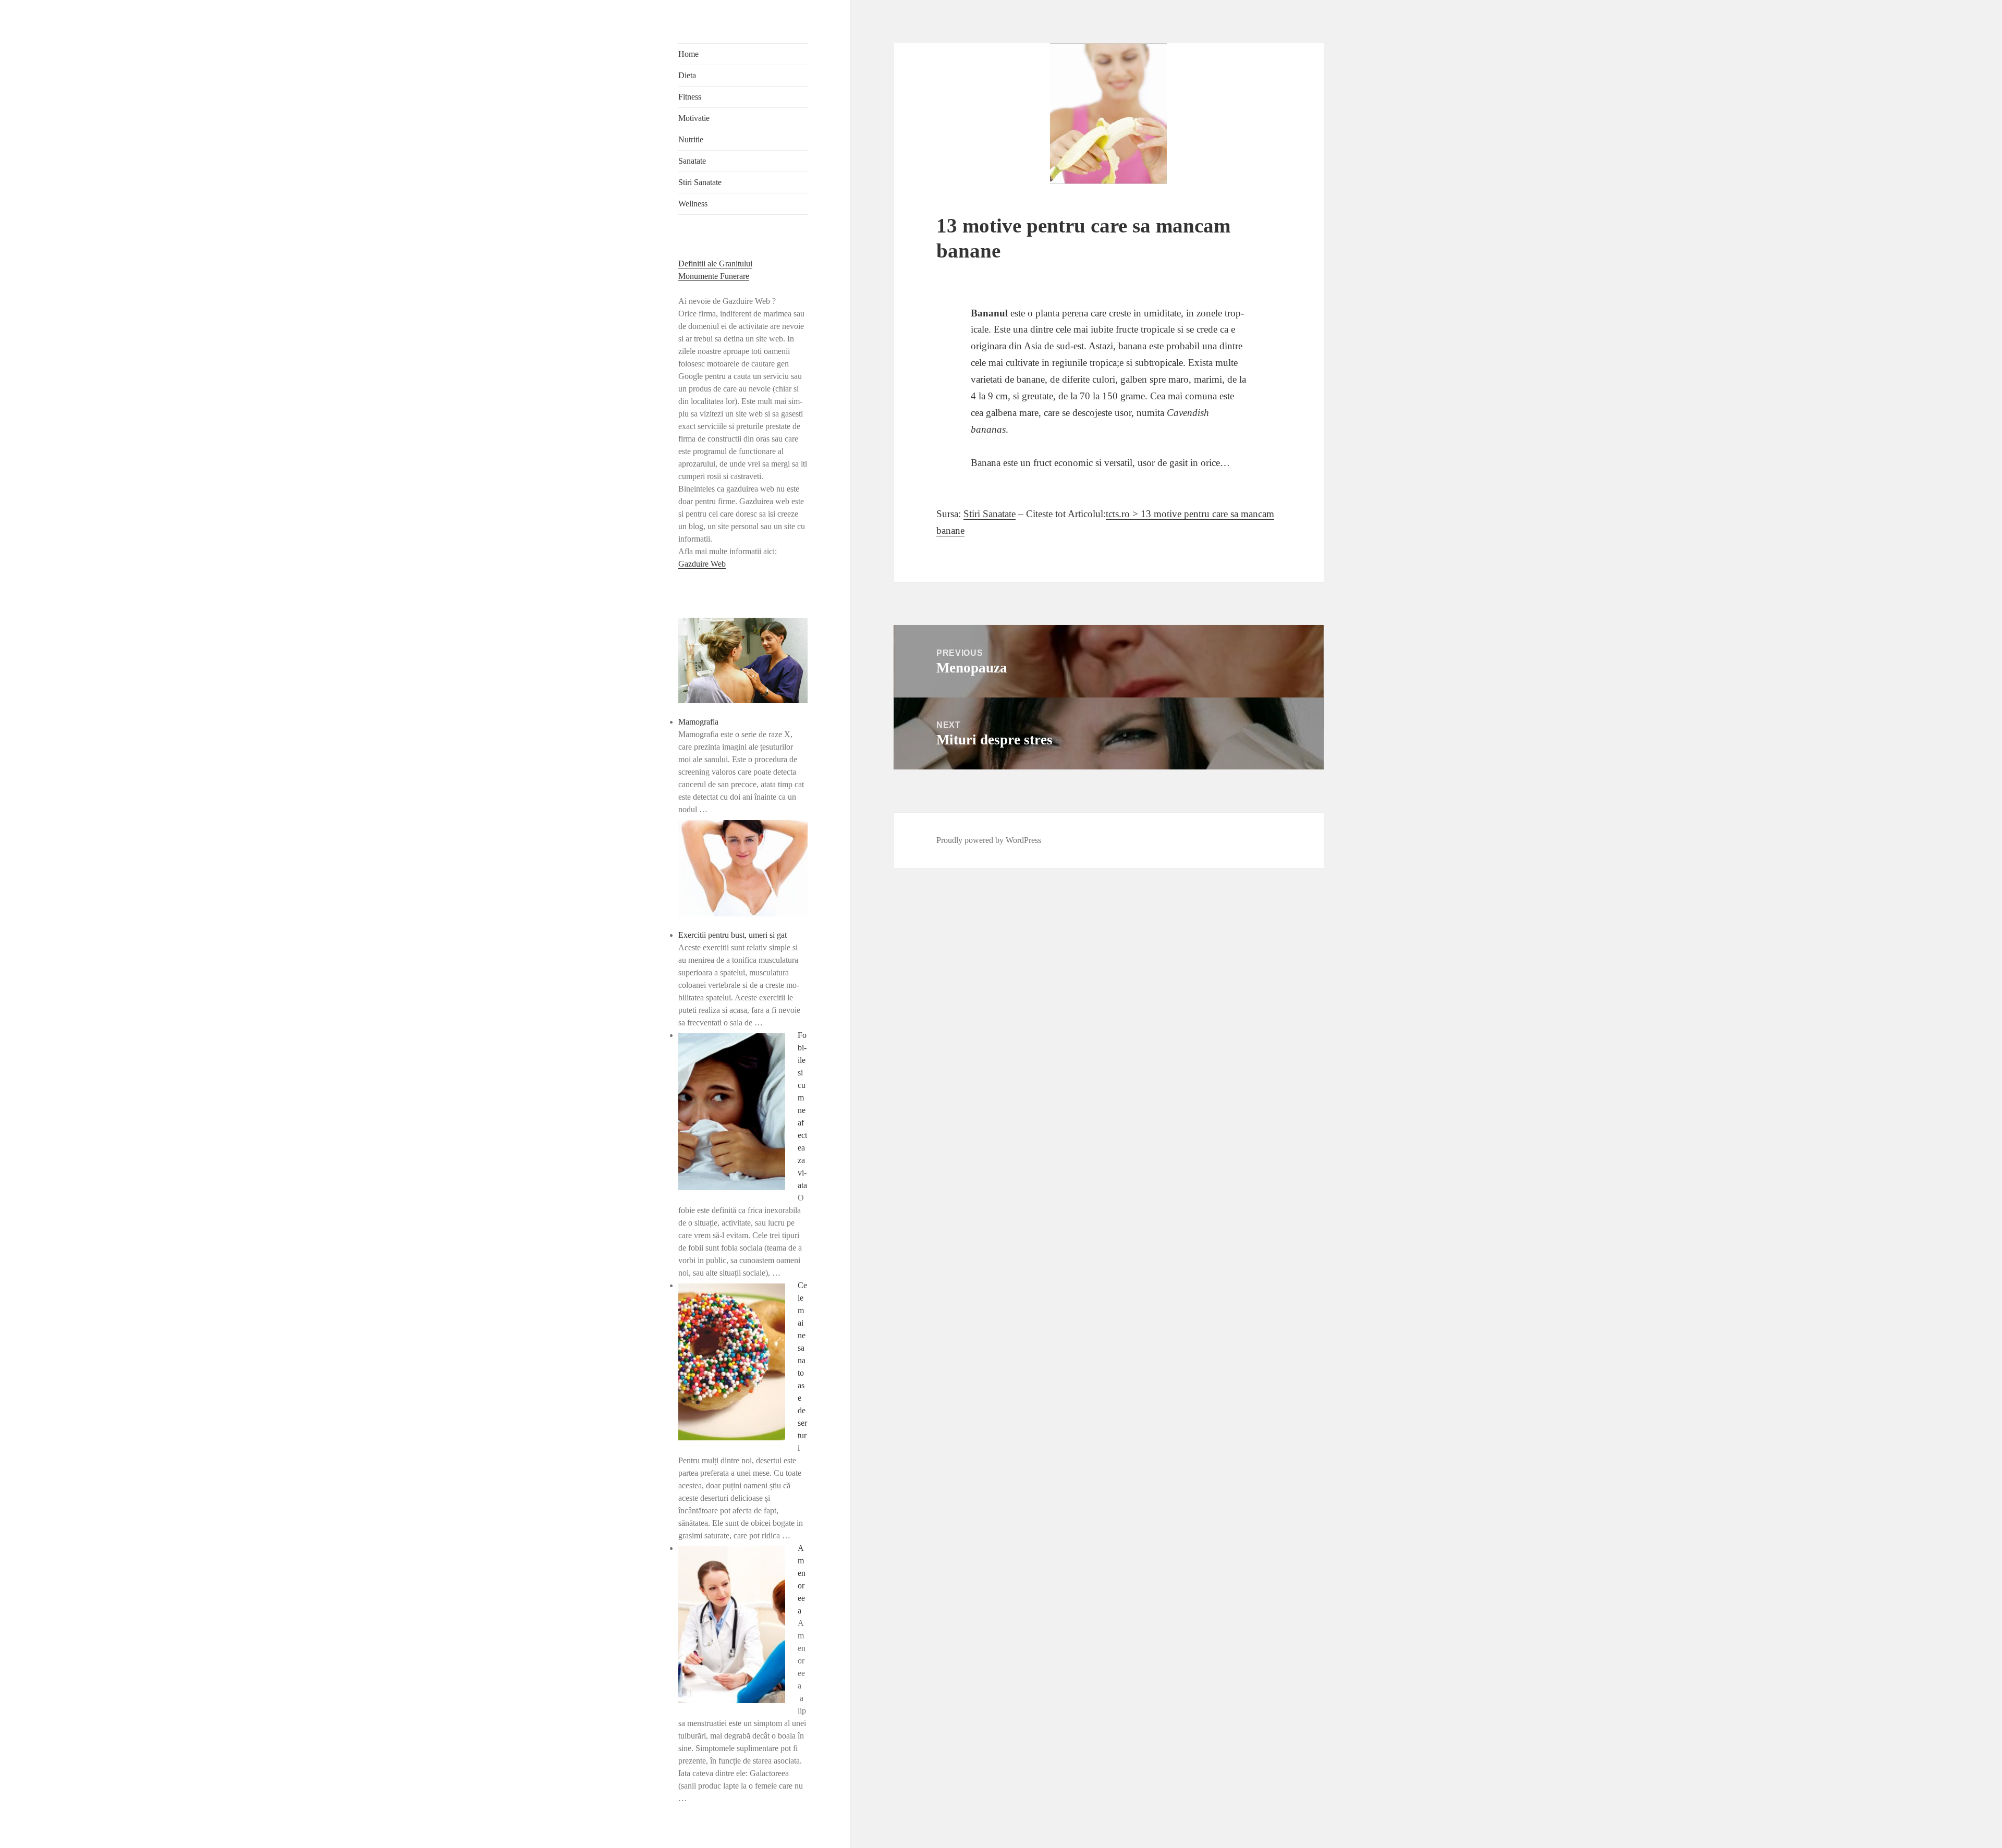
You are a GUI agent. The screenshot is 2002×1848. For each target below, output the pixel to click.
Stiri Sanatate (700, 182)
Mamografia (698, 722)
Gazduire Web (702, 564)
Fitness (690, 97)
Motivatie (694, 118)
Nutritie (691, 139)
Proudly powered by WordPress (989, 840)
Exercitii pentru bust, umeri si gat (733, 935)
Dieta (687, 75)
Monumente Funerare (714, 276)
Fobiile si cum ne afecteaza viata (802, 1110)
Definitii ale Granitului (715, 264)
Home (688, 54)
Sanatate (692, 161)
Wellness (693, 204)
